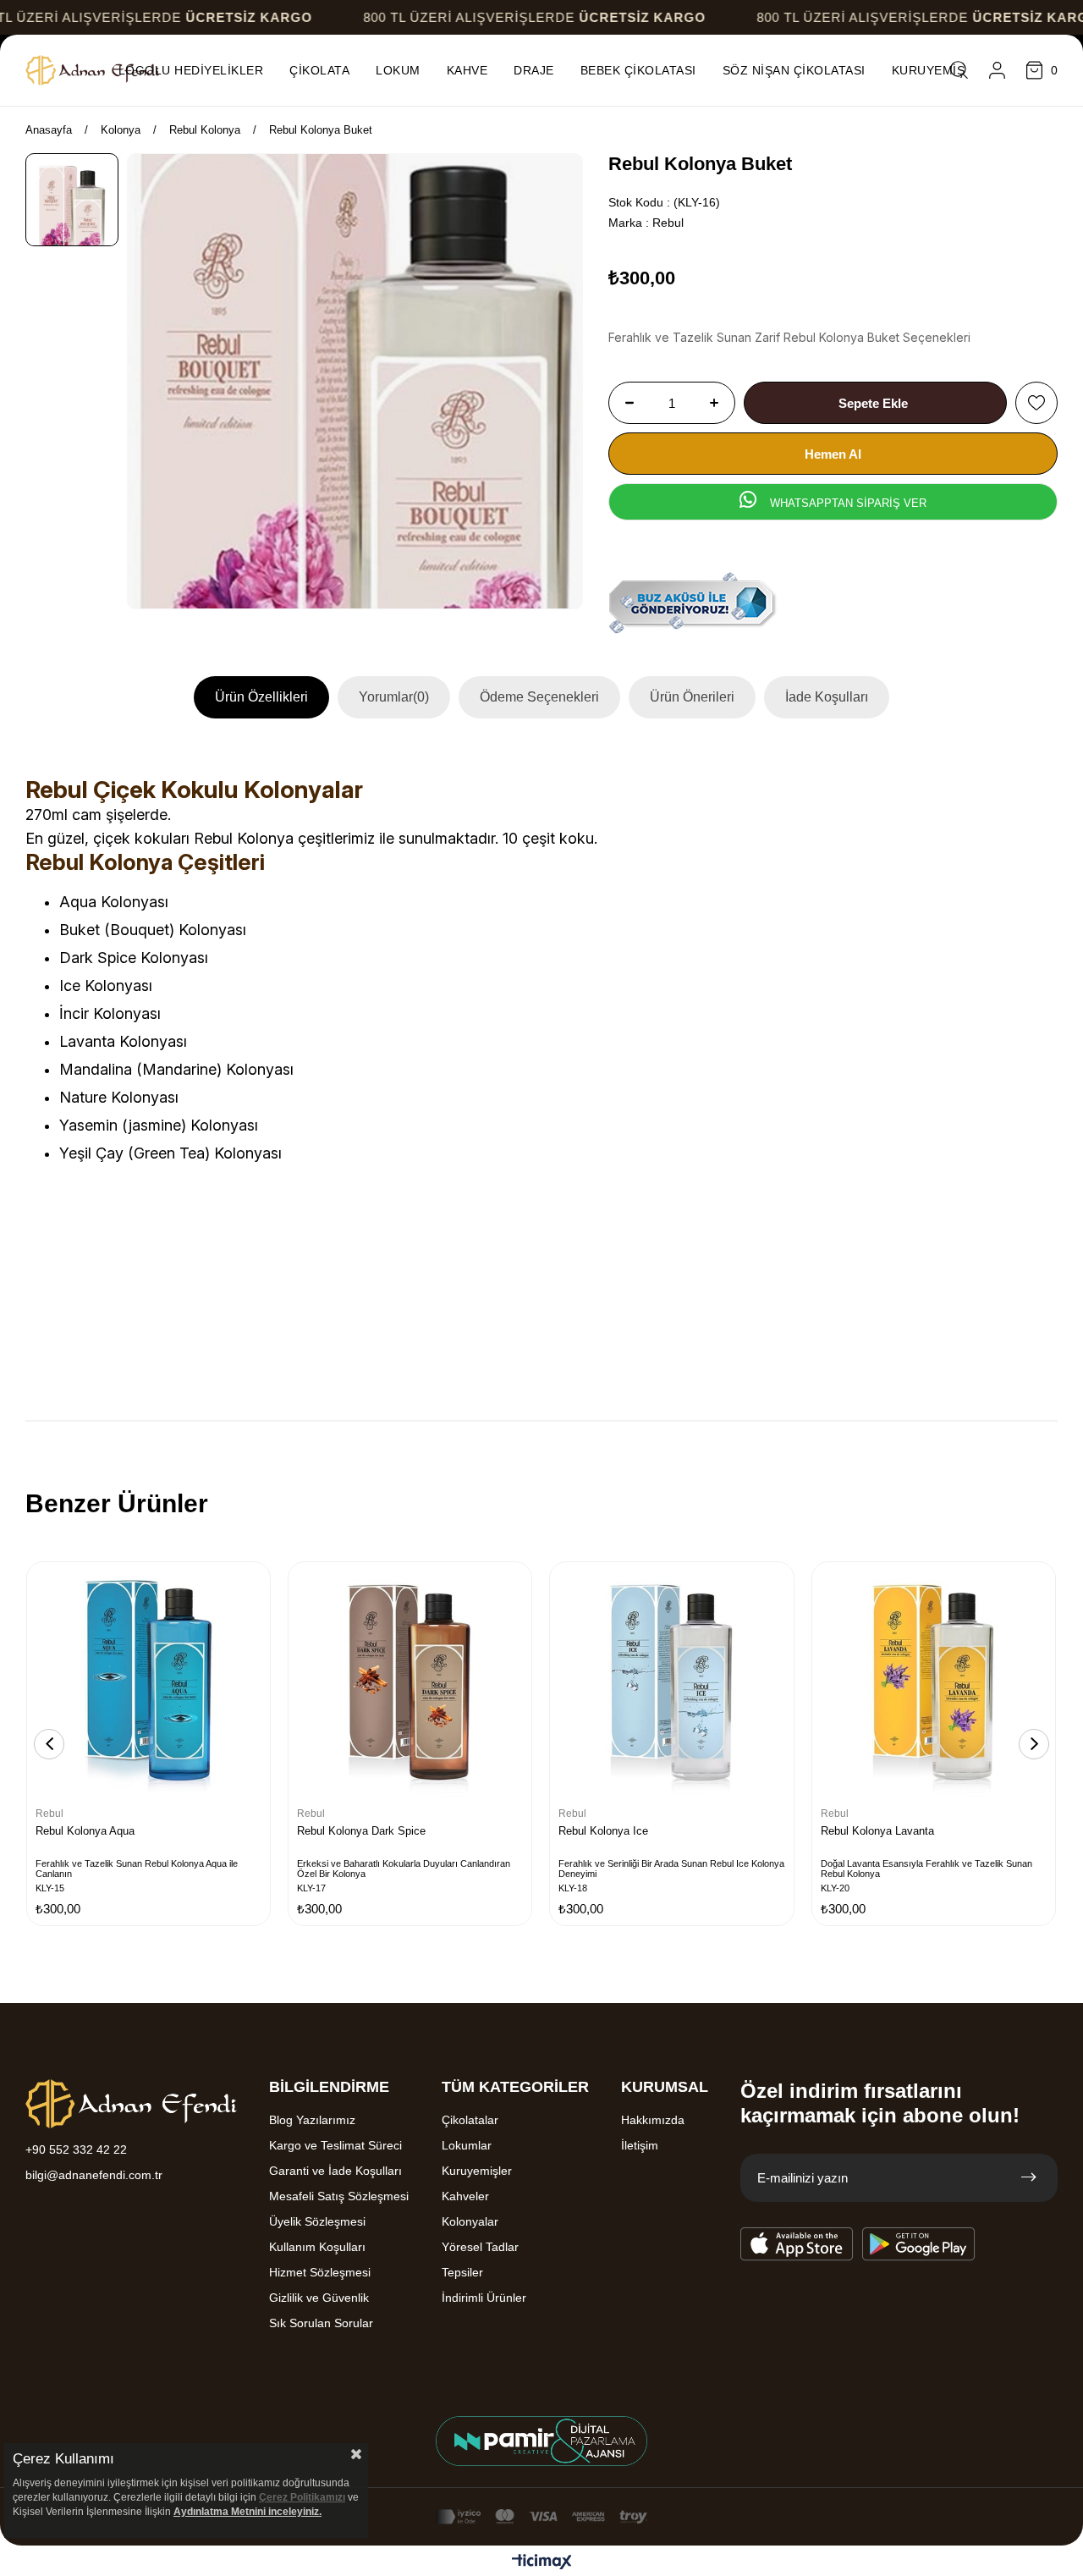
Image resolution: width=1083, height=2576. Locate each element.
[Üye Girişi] (997, 70)
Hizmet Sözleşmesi (320, 2272)
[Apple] (797, 2244)
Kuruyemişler (477, 2171)
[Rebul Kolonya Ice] (671, 1684)
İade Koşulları (827, 697)
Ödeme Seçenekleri (539, 697)
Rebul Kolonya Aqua (85, 1831)
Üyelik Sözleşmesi (317, 2221)
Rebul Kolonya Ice (603, 1831)
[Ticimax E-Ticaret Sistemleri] (542, 2563)
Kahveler (465, 2196)
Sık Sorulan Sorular (321, 2323)
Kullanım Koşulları (317, 2247)
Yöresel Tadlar (480, 2247)
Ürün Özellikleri (261, 697)
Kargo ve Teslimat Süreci (335, 2145)
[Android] (919, 2244)
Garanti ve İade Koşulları (335, 2171)
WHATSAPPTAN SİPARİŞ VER (847, 503)
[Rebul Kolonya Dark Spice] (410, 1684)
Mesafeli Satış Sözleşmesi (339, 2196)
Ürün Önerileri (692, 697)
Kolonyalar (470, 2221)
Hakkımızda (653, 2120)
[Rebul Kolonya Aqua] (148, 1684)
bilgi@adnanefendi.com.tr (94, 2175)
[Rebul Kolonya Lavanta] (934, 1684)
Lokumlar (467, 2145)
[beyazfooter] (541, 2441)
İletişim (640, 2145)
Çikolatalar (470, 2120)
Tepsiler (462, 2272)
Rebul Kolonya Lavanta (877, 1831)
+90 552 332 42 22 (76, 2149)
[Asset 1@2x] (131, 2104)
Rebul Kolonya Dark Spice (361, 1831)
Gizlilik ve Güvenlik (319, 2298)
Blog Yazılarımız (312, 2120)
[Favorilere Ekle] (1036, 403)
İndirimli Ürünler (484, 2298)
